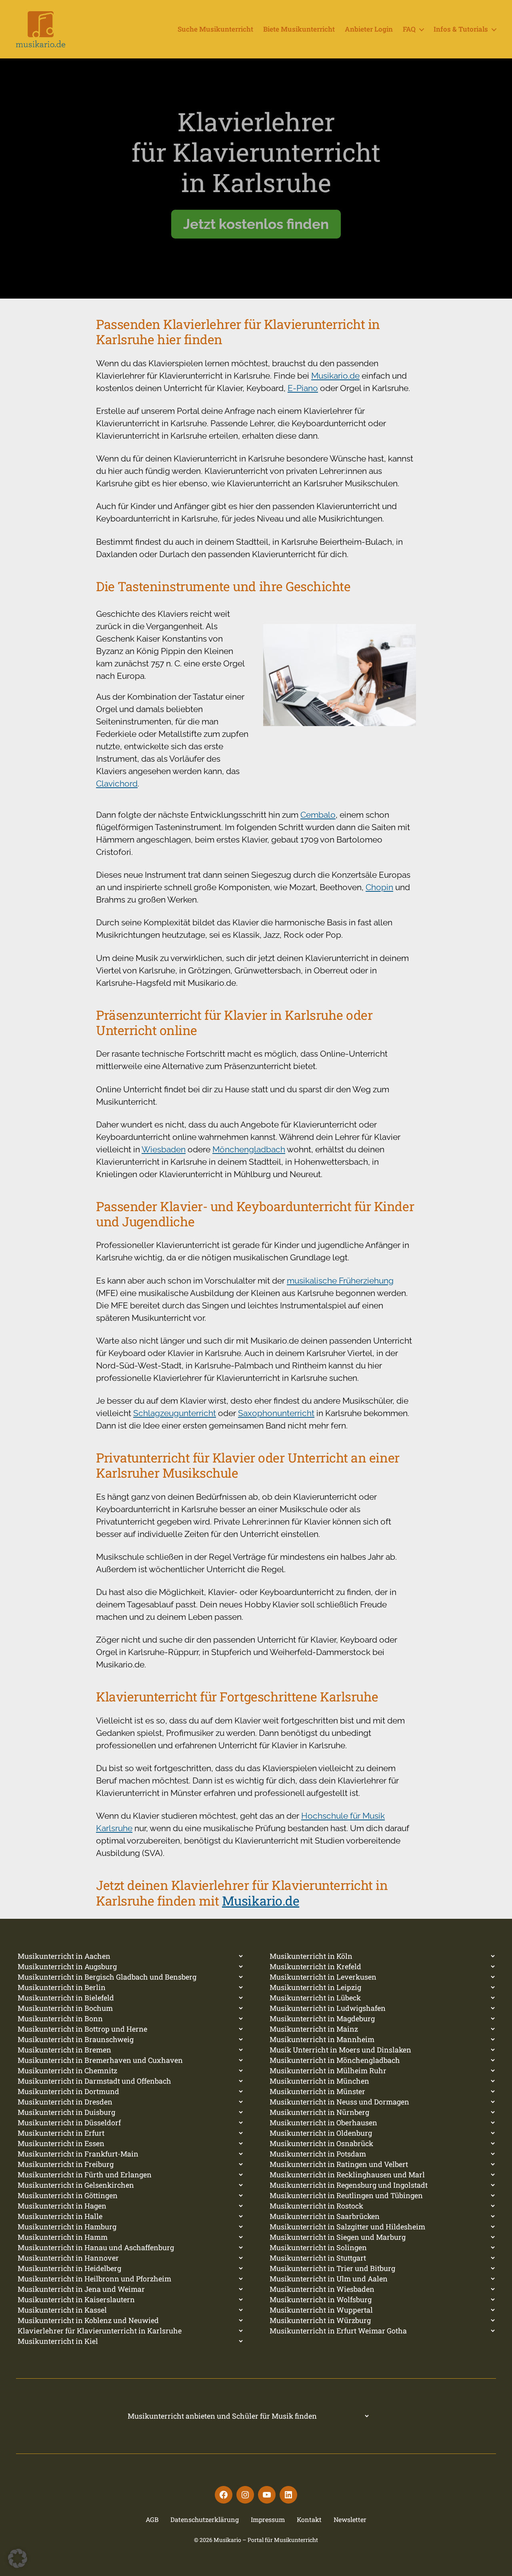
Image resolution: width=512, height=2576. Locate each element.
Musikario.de (335, 376)
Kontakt (309, 2519)
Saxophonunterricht (276, 1413)
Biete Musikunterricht (299, 29)
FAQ (409, 29)
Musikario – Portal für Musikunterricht (266, 2540)
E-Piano (303, 388)
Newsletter (350, 2519)
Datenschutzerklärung (205, 2519)
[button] (18, 2558)
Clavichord (117, 783)
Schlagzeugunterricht (175, 1413)
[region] (256, 179)
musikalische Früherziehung (340, 1281)
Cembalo (318, 815)
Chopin (379, 887)
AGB (152, 2519)
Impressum (268, 2519)
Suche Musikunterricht (215, 29)
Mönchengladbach (249, 1149)
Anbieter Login (369, 29)
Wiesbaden (164, 1149)
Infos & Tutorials (461, 29)
